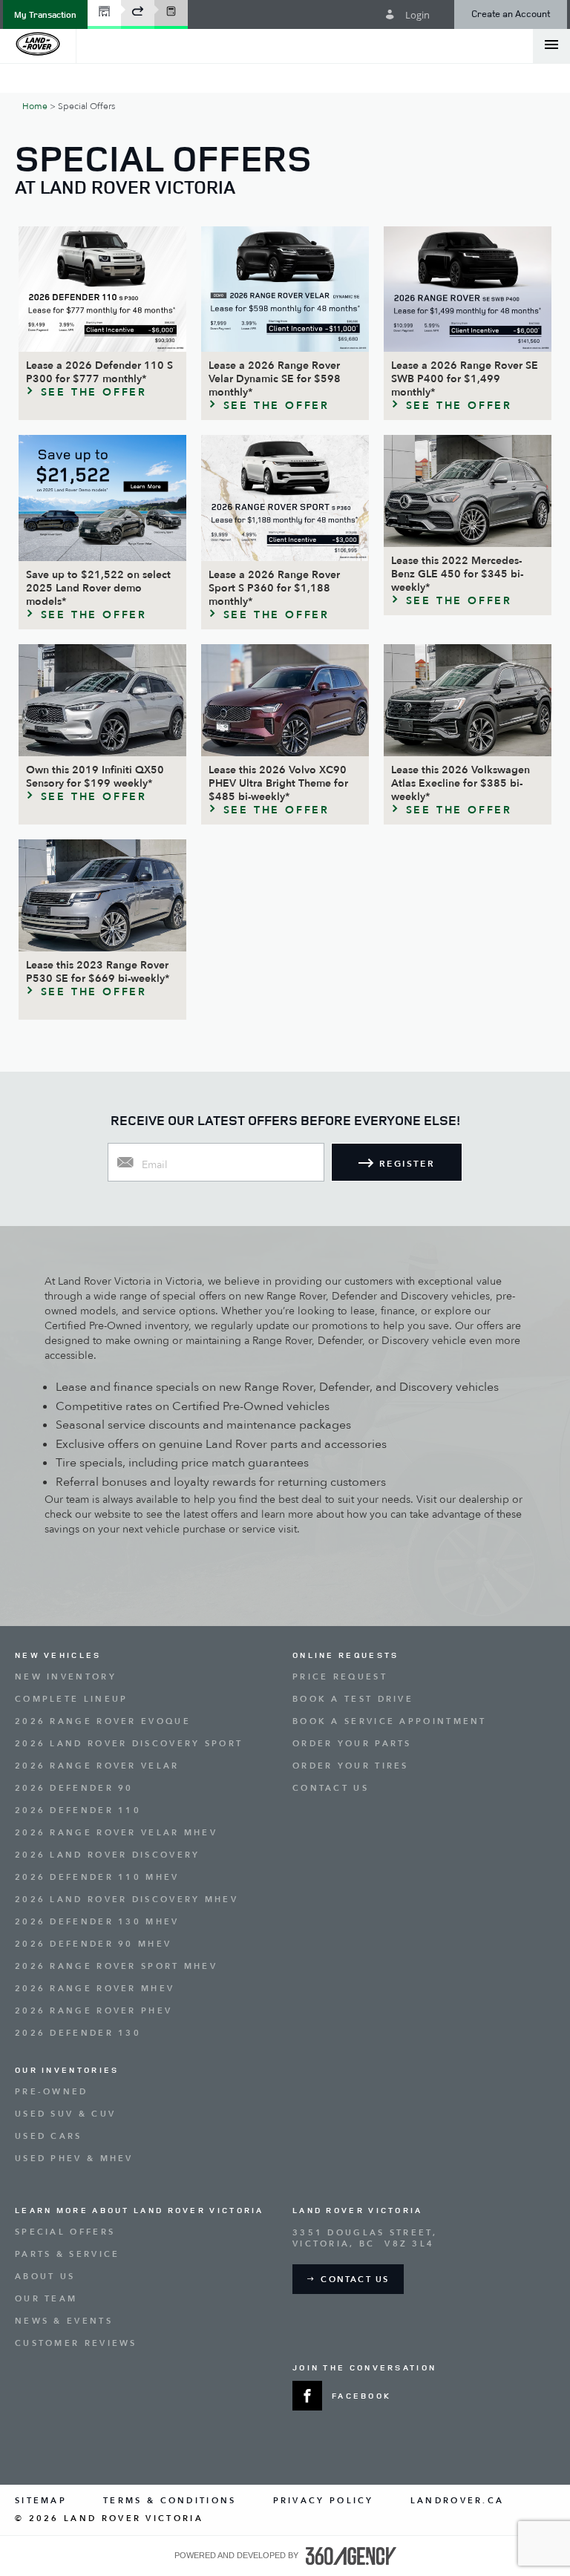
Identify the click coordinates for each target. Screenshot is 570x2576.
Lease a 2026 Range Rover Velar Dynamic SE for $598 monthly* (275, 379)
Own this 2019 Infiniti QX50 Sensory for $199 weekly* (95, 777)
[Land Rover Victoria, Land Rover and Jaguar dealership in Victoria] (38, 45)
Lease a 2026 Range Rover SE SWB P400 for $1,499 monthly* (465, 379)
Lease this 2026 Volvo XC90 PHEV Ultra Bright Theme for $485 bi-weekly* (278, 784)
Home (35, 106)
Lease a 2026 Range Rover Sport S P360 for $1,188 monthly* (274, 589)
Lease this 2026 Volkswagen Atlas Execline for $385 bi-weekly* (461, 784)
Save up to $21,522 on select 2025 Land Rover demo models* (98, 589)
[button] (45, 14)
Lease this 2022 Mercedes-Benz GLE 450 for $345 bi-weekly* (457, 574)
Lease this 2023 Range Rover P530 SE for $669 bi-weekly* (98, 972)
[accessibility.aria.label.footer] (351, 2556)
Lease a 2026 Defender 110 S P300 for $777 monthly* (99, 373)
